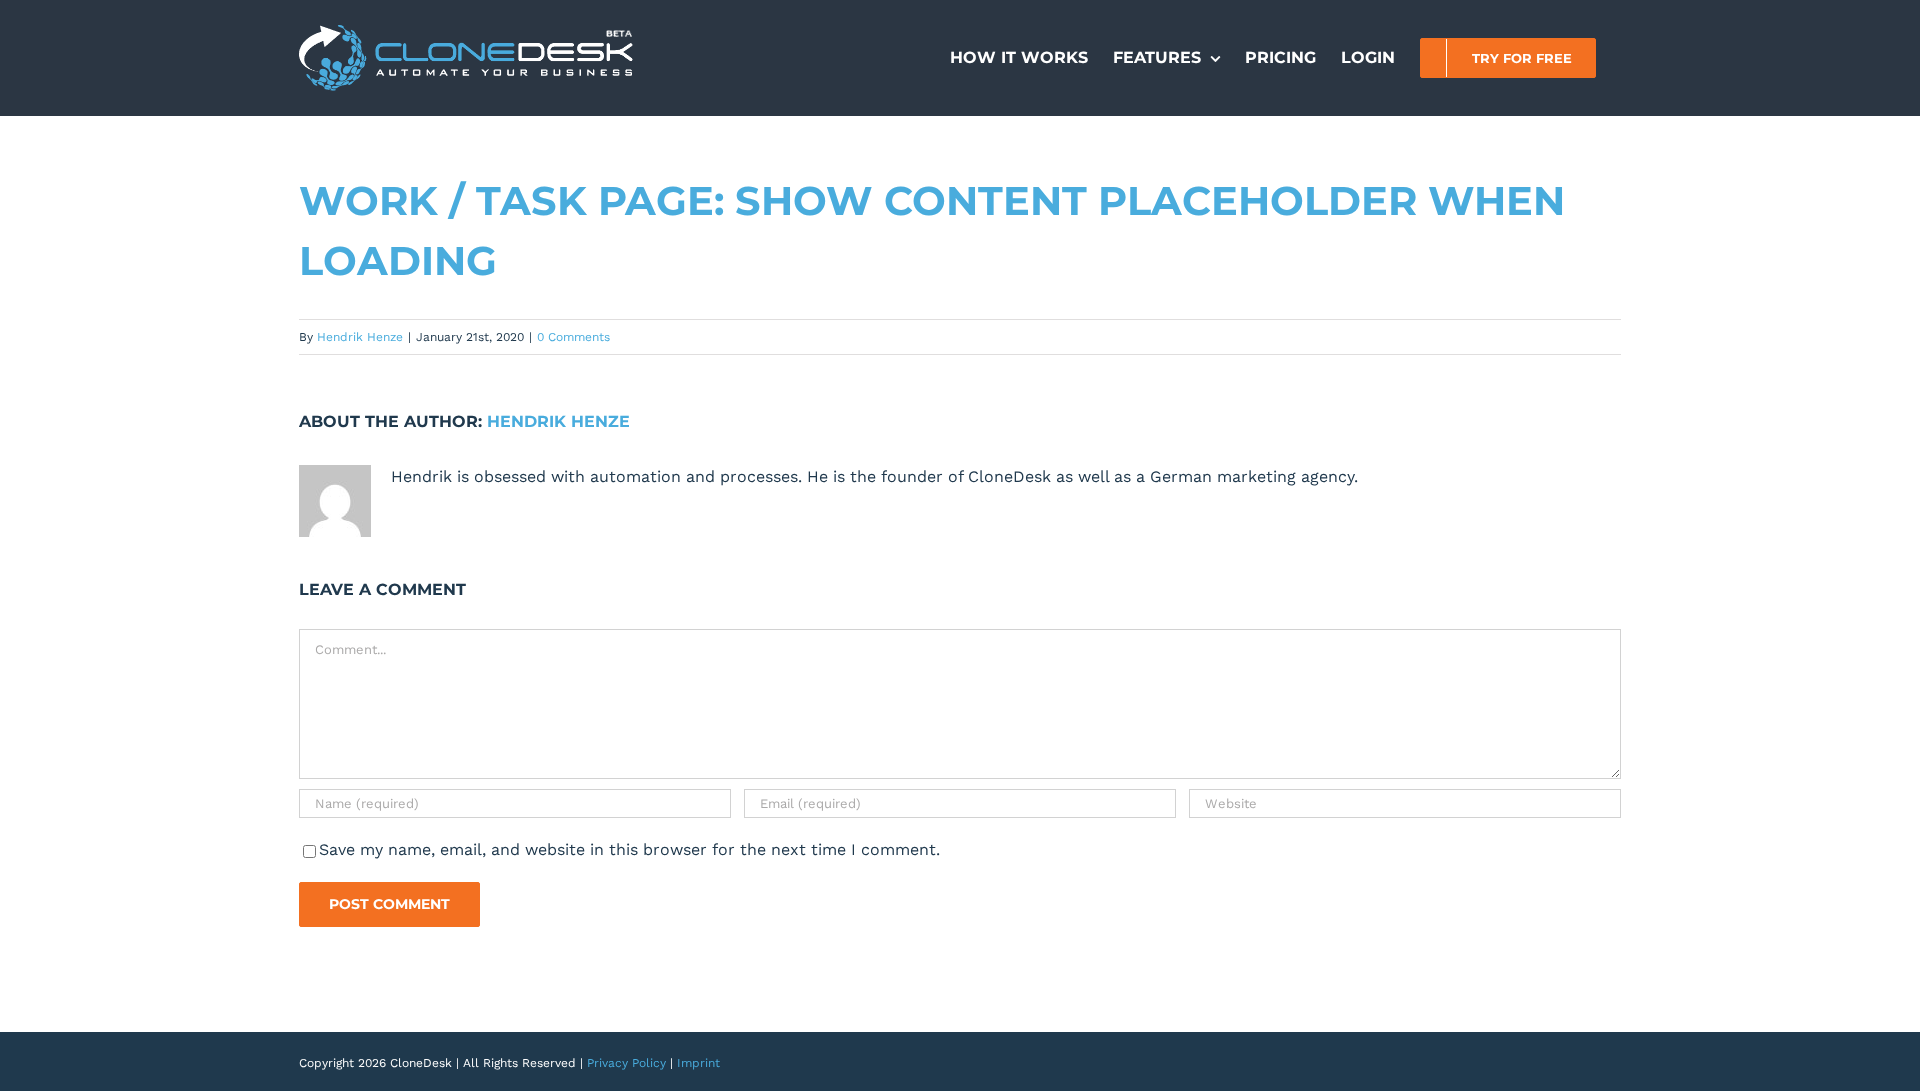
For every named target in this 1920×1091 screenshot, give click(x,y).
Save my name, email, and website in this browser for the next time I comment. (629, 849)
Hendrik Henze (360, 337)
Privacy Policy (626, 1063)
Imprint (698, 1063)
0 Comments (573, 337)
